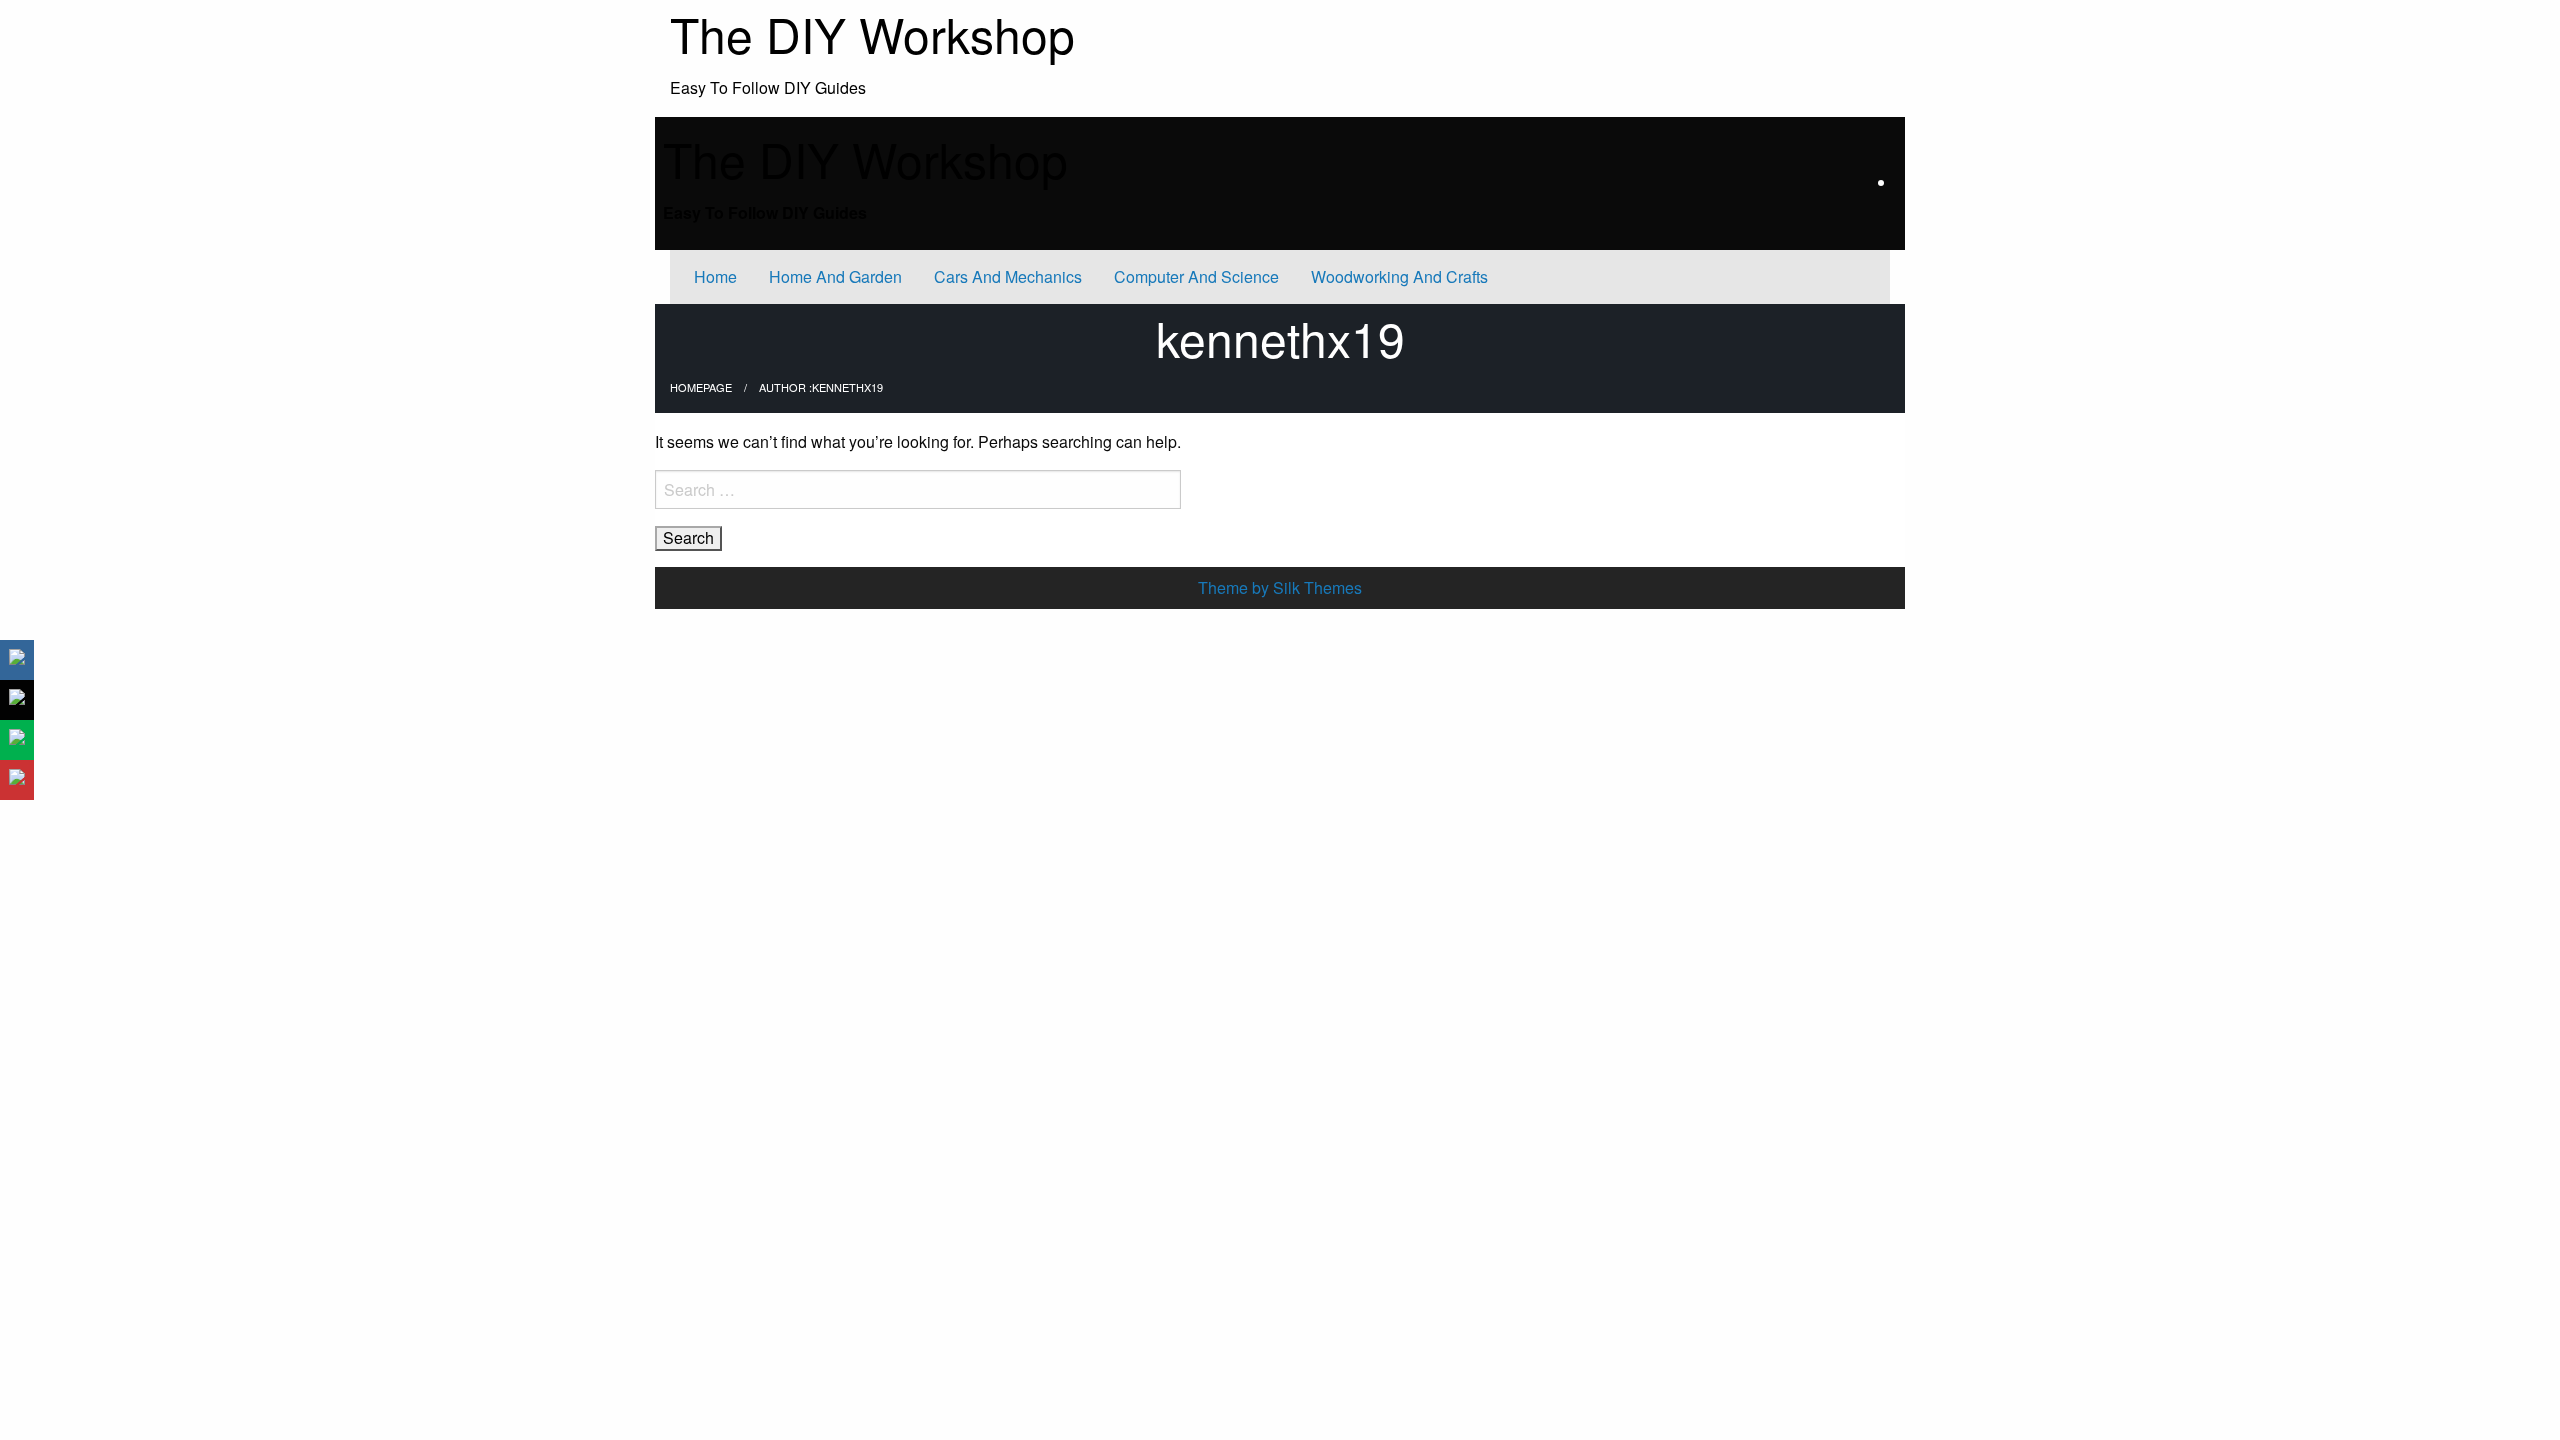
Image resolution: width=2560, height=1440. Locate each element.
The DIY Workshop (865, 158)
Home (715, 276)
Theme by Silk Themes (1280, 587)
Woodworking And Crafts (1399, 276)
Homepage (701, 387)
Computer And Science (1196, 276)
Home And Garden (835, 276)
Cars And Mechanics (1008, 276)
